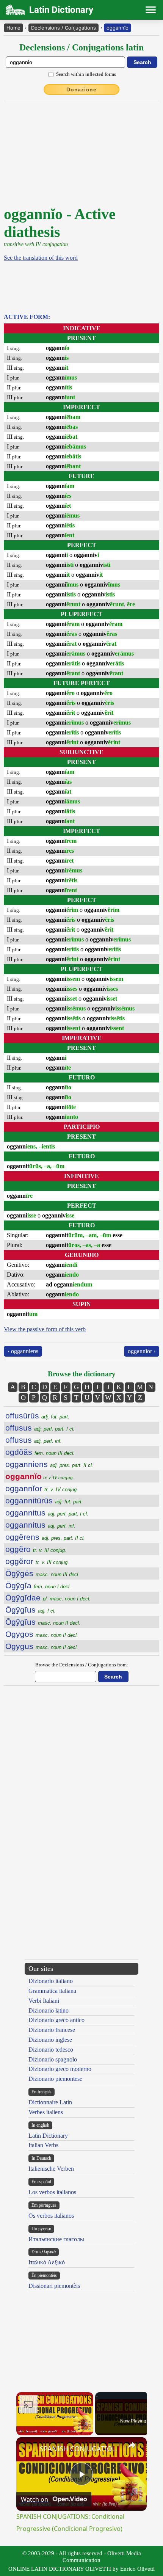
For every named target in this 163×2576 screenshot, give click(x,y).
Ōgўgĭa (38, 1585)
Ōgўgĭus (31, 1610)
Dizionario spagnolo (53, 2059)
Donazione (81, 89)
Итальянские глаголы (56, 2239)
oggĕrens (45, 1537)
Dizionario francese (52, 2030)
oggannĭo (118, 28)
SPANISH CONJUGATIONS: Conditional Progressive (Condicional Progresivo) (80, 2449)
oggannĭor (42, 1488)
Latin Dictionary (48, 2136)
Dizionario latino (49, 2010)
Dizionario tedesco (51, 2050)
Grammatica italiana (52, 1991)
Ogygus (42, 1646)
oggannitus (47, 1513)
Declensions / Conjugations (63, 28)
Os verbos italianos (51, 2216)
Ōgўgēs (42, 1573)
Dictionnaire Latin (50, 2102)
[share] (132, 2445)
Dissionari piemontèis (54, 2286)
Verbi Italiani (44, 2001)
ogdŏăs (40, 1452)
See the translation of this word (41, 258)
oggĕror (37, 1561)
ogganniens (49, 1464)
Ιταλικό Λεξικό (47, 2262)
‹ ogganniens (23, 1351)
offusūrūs (37, 1416)
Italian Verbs (43, 2145)
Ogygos (42, 1634)
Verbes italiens (46, 2112)
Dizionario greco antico (56, 2020)
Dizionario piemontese (55, 2079)
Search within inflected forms (86, 74)
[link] (28, 2449)
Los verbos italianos (52, 2192)
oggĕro (36, 1549)
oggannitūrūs (44, 1501)
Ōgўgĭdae (48, 1598)
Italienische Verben (51, 2169)
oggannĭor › (142, 1351)
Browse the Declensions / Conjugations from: (82, 1665)
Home (13, 28)
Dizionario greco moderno (60, 2069)
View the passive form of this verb (45, 1329)
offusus (40, 1428)
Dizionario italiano (51, 1981)
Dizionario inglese (50, 2040)
